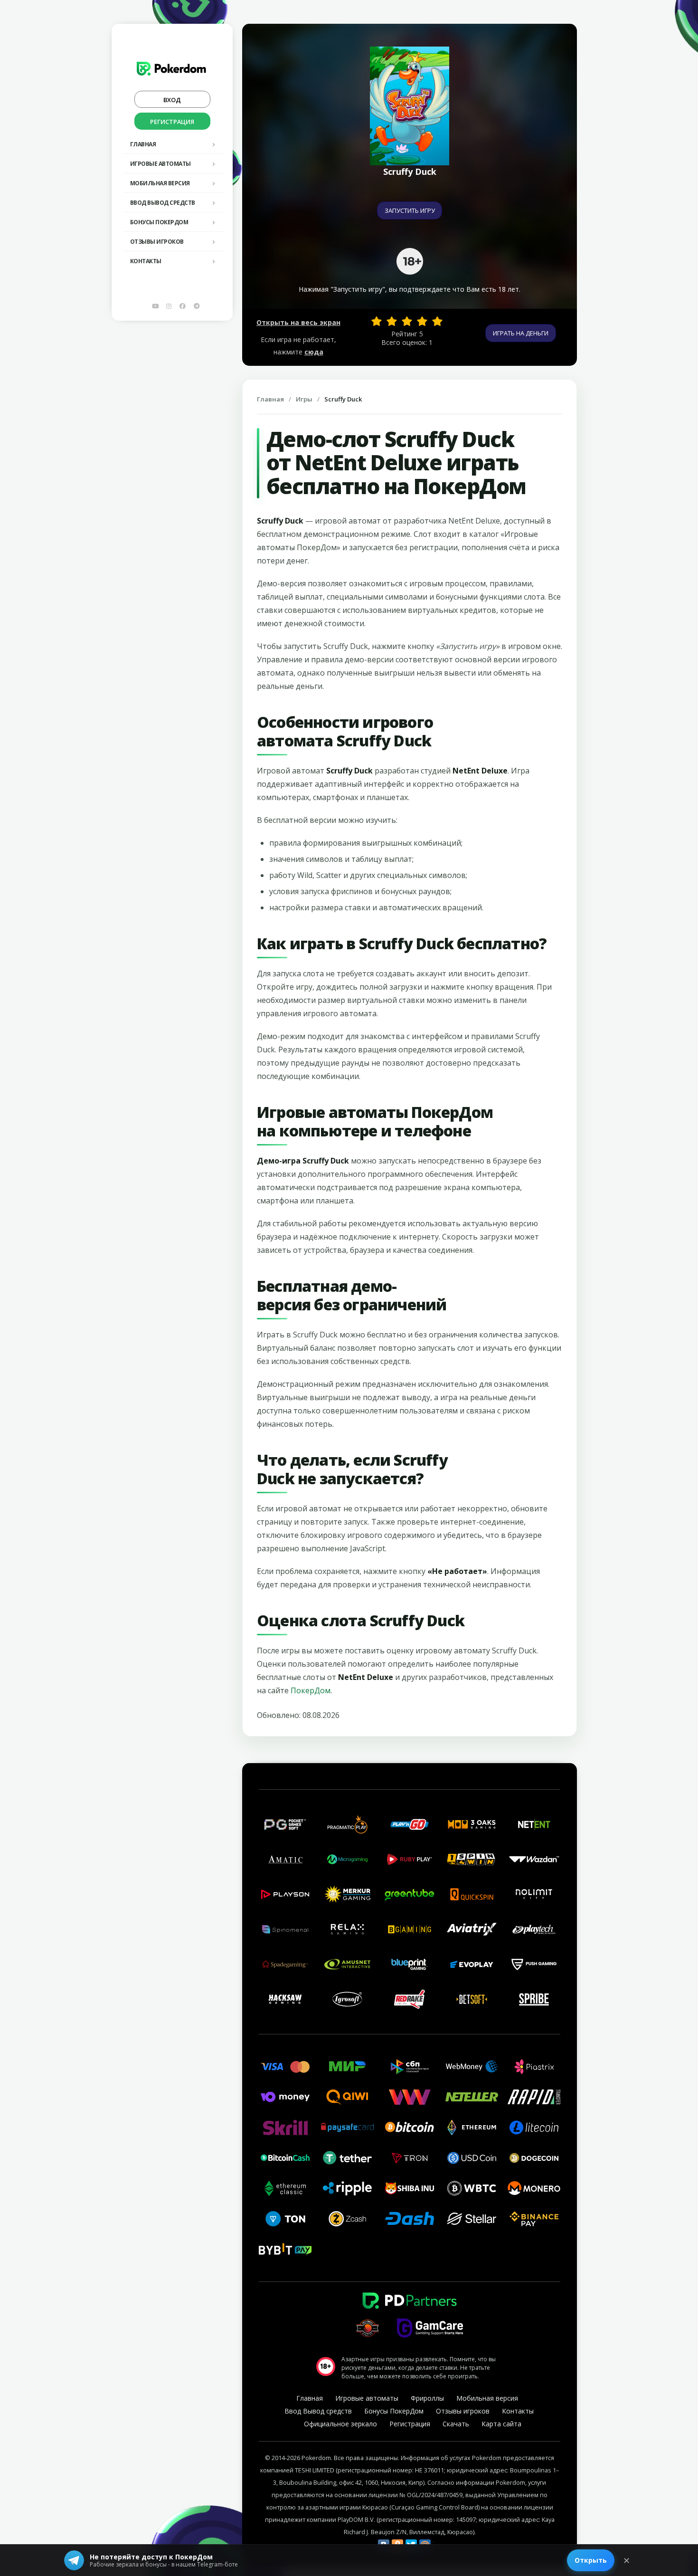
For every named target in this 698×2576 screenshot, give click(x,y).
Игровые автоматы (160, 164)
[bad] (377, 321)
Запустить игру (410, 210)
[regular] (407, 321)
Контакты (146, 261)
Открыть (591, 2560)
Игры (304, 399)
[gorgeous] (437, 321)
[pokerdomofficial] (183, 306)
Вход (172, 100)
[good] (422, 321)
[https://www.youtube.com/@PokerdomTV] (155, 306)
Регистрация (172, 122)
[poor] (392, 321)
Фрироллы (427, 2398)
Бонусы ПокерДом (159, 222)
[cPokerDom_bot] (197, 306)
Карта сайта (501, 2424)
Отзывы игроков (157, 242)
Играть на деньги (521, 333)
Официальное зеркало (340, 2424)
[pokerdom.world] (169, 306)
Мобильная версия (160, 183)
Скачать (456, 2424)
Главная (143, 144)
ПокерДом (311, 1690)
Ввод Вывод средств (163, 203)
